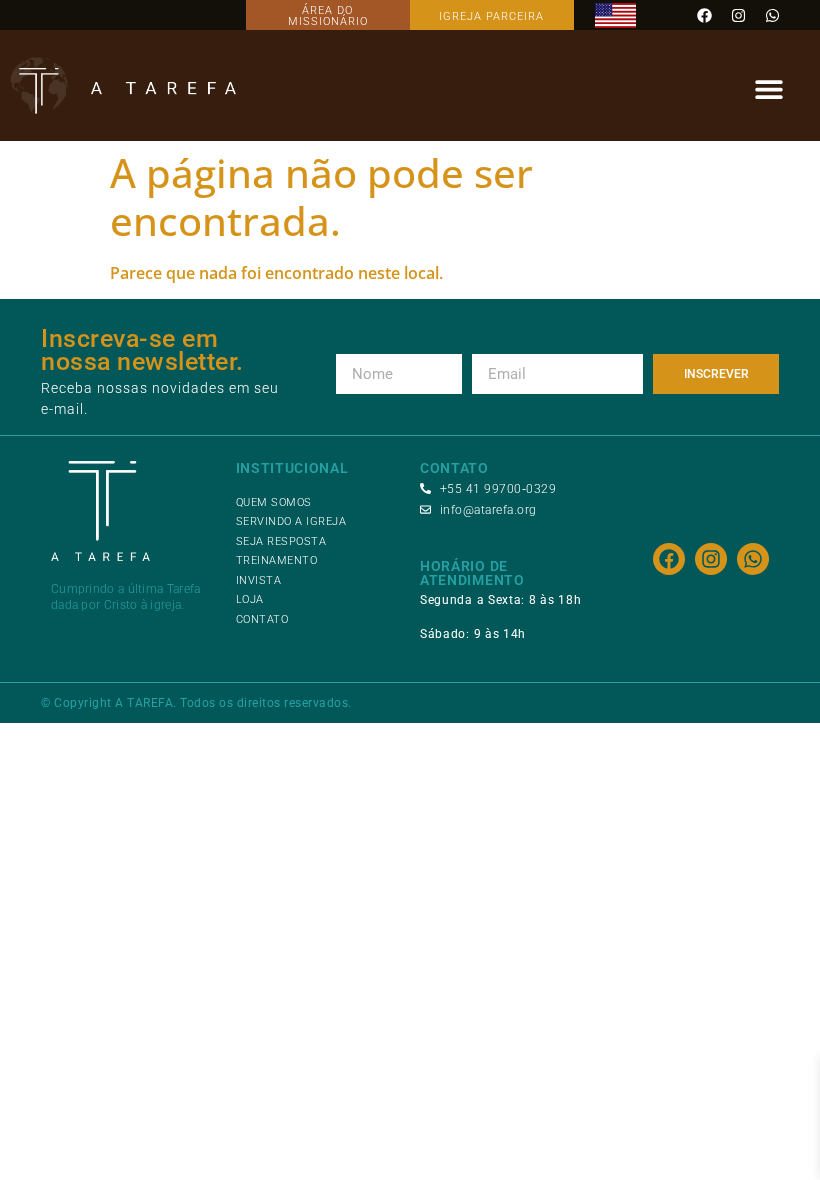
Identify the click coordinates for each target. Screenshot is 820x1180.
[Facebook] (704, 15)
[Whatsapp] (772, 15)
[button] (768, 89)
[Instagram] (738, 15)
